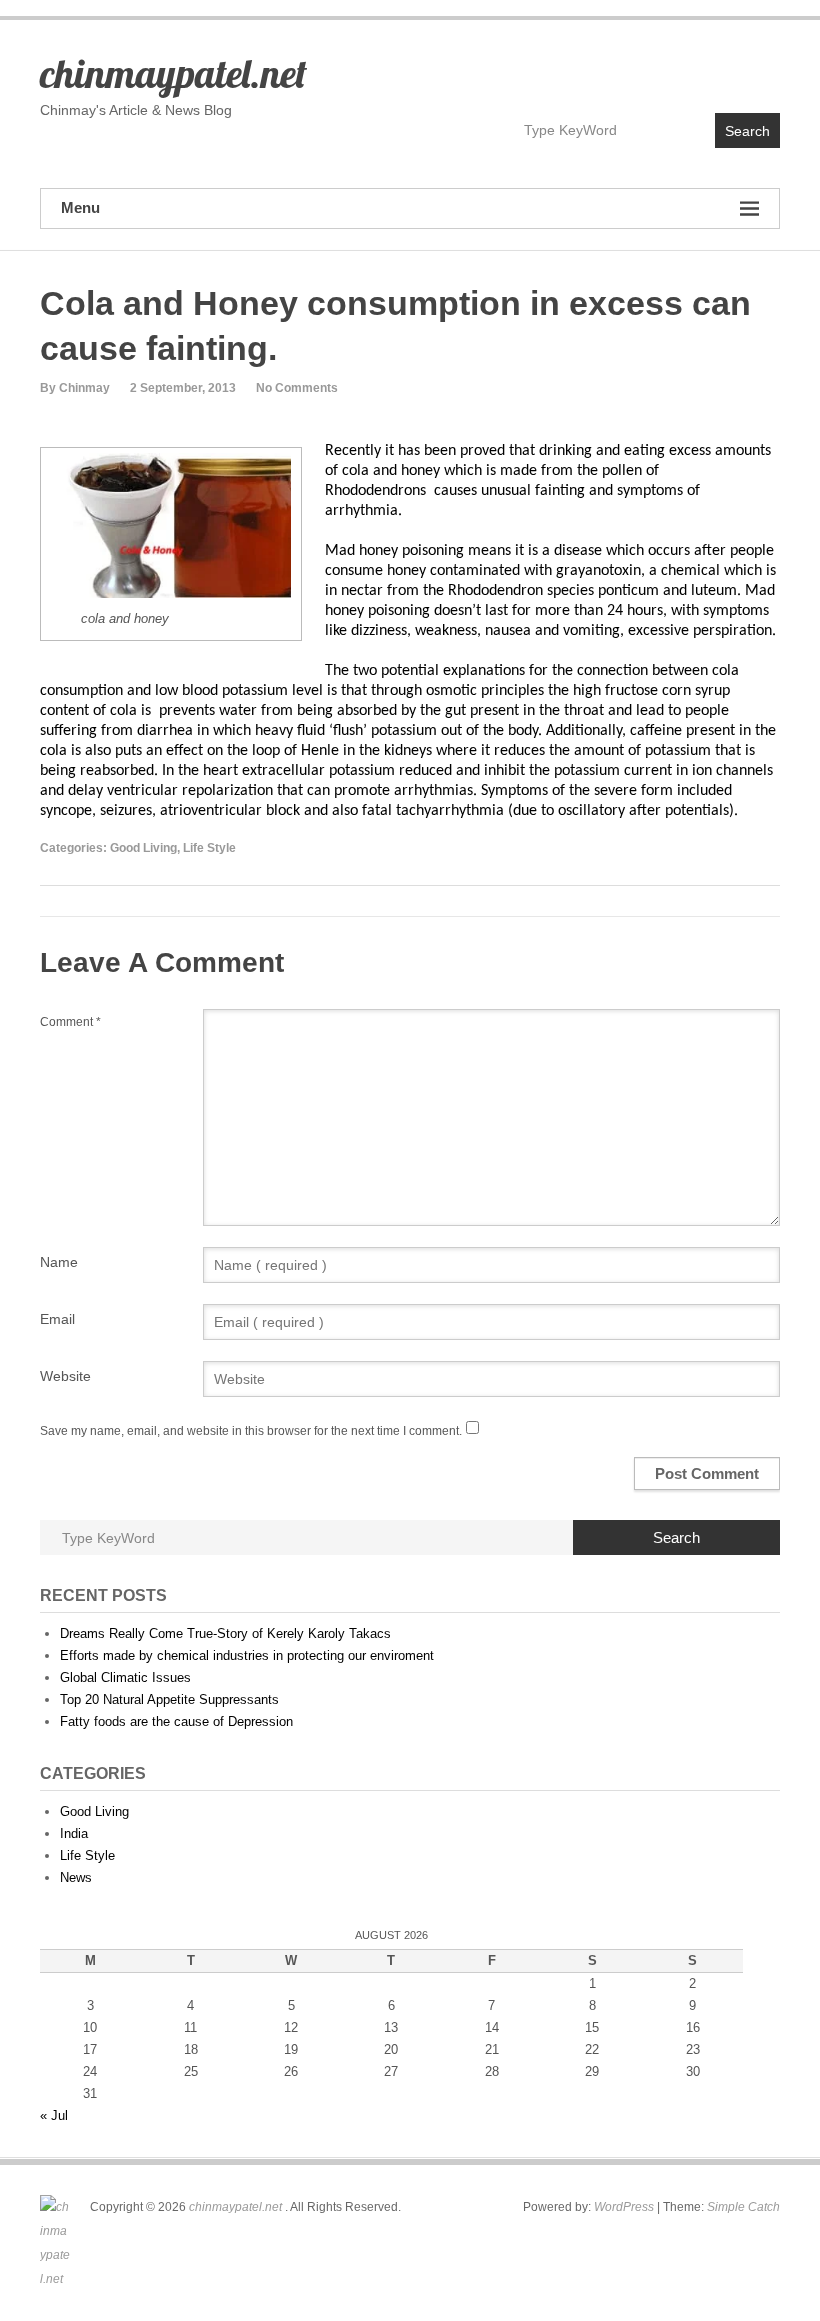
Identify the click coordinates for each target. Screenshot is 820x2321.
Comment (70, 1022)
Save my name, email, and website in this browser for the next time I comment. (251, 1431)
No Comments (297, 388)
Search (747, 131)
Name (59, 1262)
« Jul (54, 2115)
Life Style (209, 848)
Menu (80, 207)
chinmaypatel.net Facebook (677, 66)
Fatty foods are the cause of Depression (176, 1721)
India (74, 1833)
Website (65, 1376)
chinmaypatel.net (173, 73)
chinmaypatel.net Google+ (763, 66)
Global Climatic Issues (125, 1677)
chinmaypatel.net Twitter (720, 66)
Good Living (143, 848)
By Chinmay (75, 388)
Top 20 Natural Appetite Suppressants (169, 1699)
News (76, 1877)
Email (57, 1319)
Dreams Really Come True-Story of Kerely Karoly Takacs (225, 1633)
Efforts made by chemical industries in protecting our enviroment (247, 1655)
